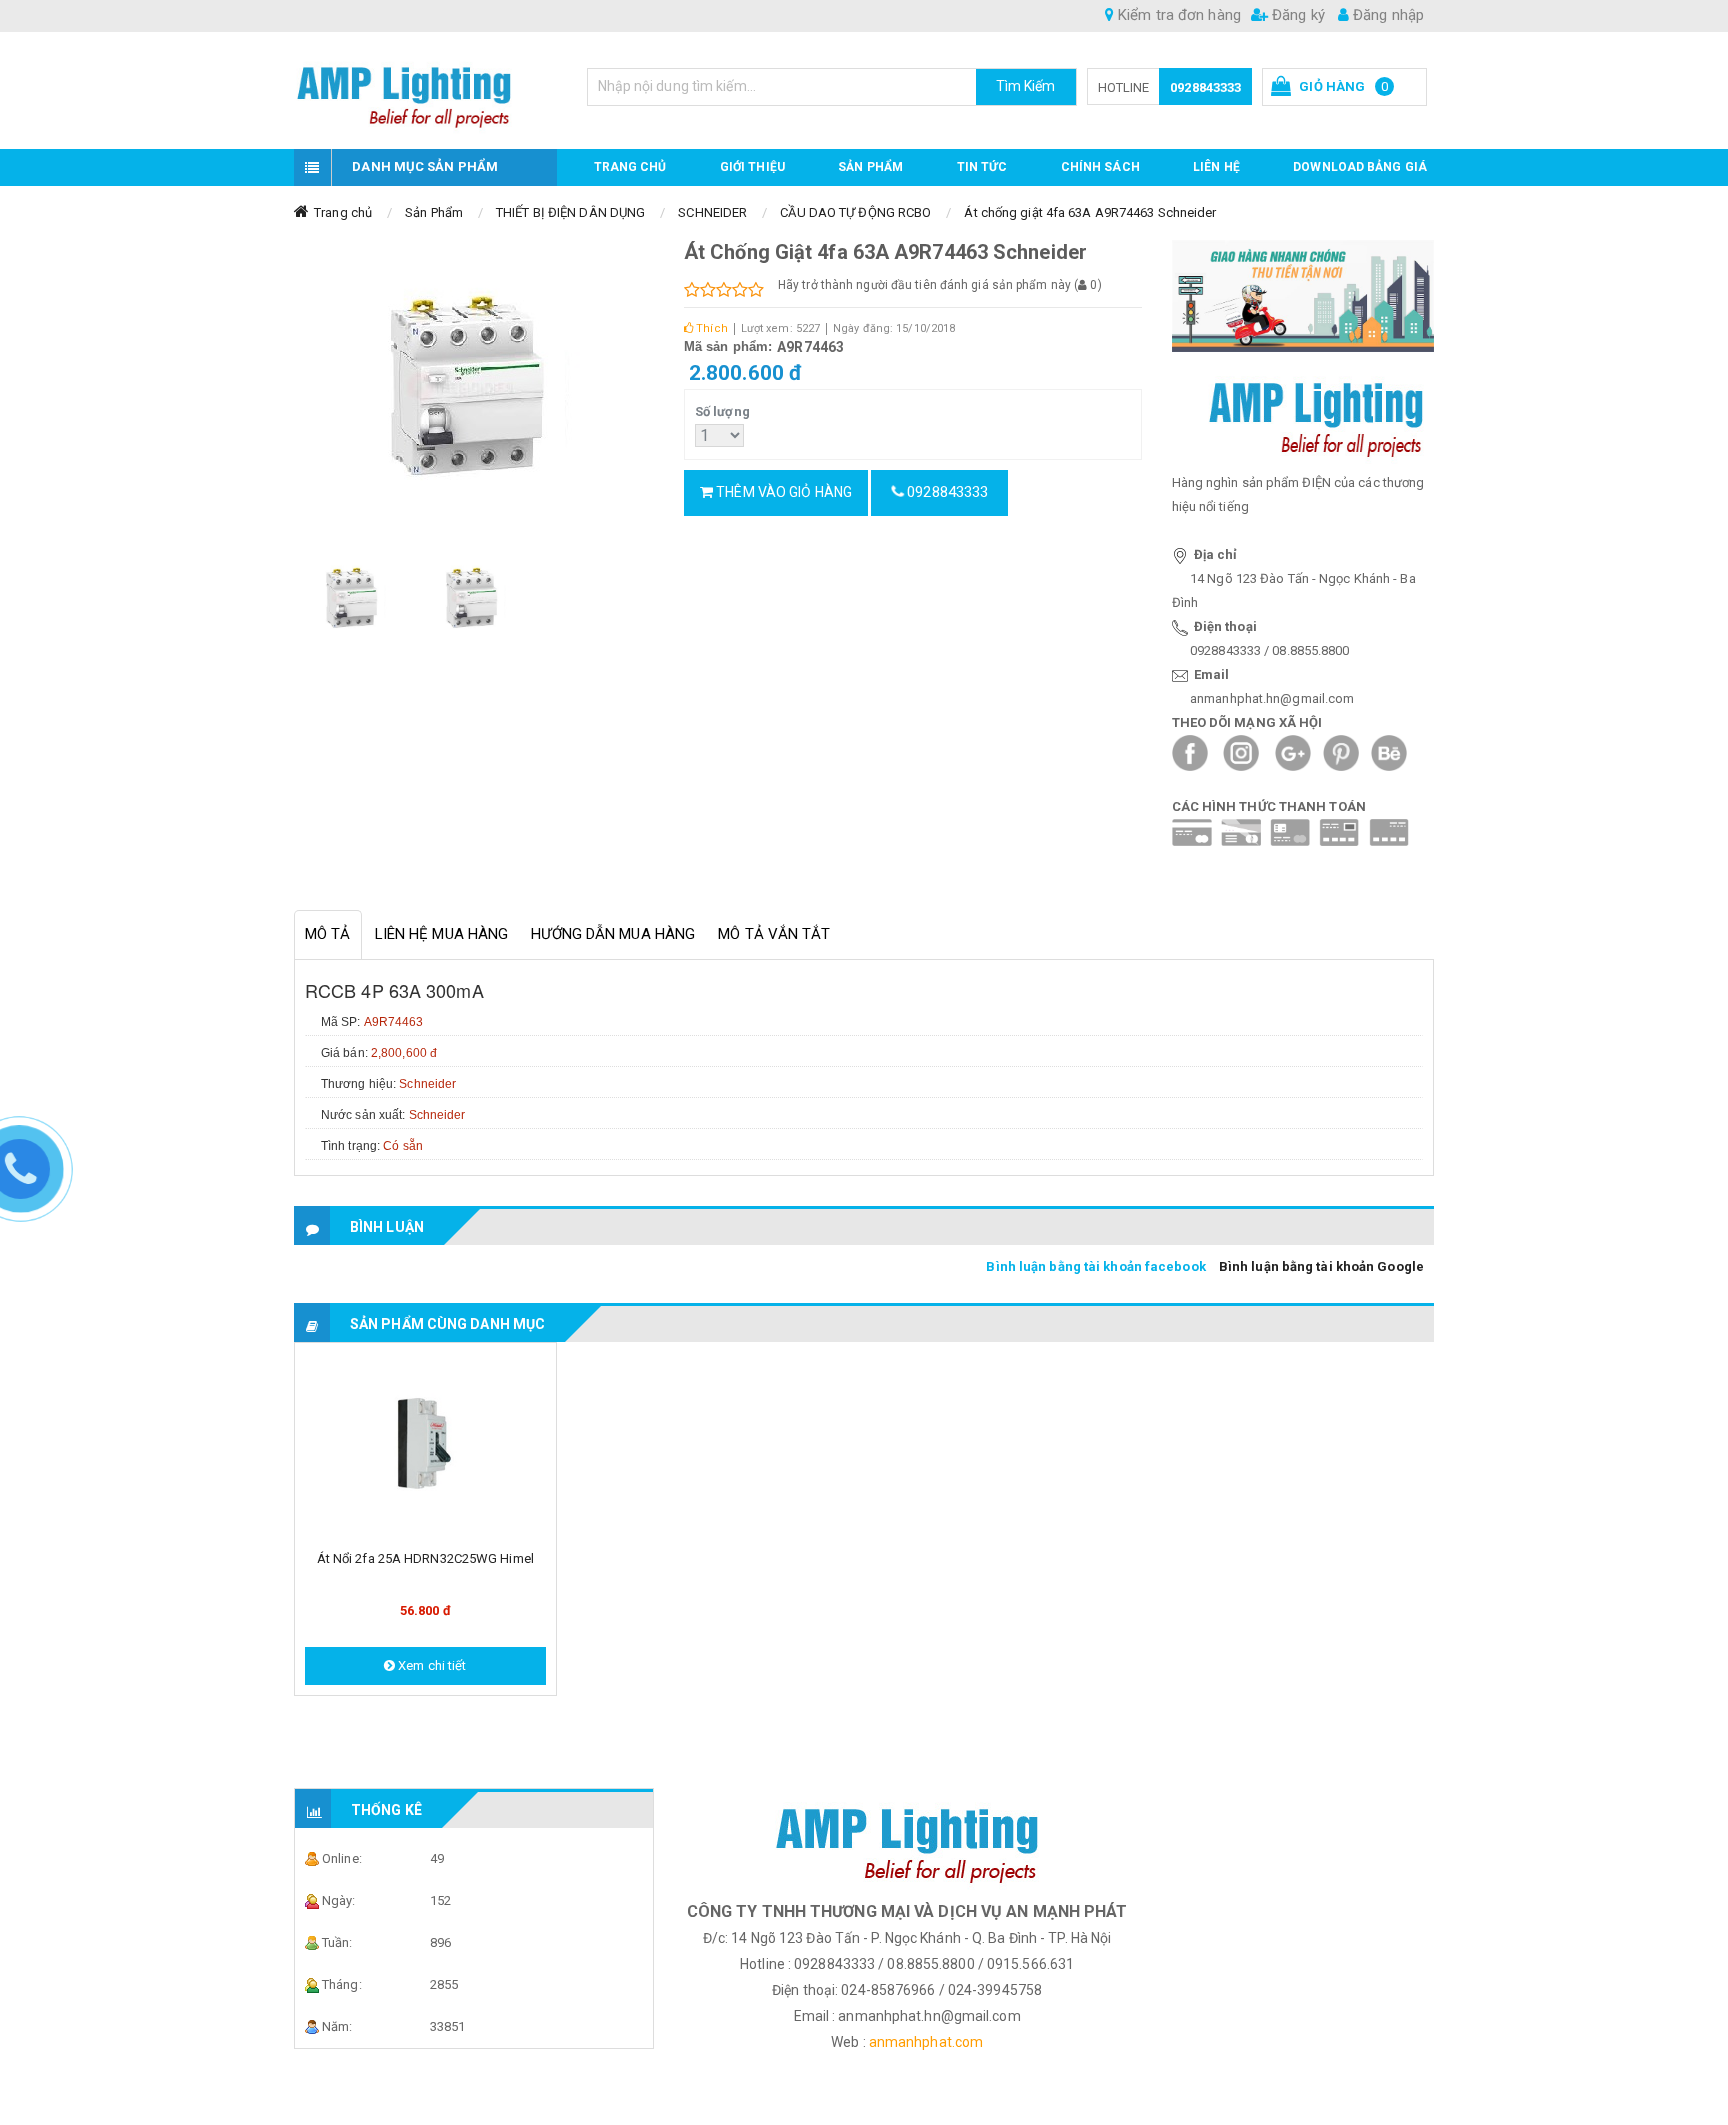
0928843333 (1205, 87)
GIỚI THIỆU (752, 167)
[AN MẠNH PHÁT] (425, 90)
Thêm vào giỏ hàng (782, 492)
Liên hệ (1216, 167)
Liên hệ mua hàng (442, 934)
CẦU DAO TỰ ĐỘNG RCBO (855, 212)
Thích (710, 328)
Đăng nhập (1386, 15)
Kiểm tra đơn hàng (1177, 15)
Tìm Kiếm (1026, 86)
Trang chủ (630, 167)
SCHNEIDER (712, 212)
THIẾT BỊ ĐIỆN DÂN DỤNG (570, 212)
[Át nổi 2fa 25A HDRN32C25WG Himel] (425, 1445)
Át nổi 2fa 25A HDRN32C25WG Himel (425, 1558)
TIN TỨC (982, 167)
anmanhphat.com (926, 2042)
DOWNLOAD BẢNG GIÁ (1360, 167)
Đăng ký (1296, 15)
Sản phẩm (870, 167)
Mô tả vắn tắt (774, 934)
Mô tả (328, 934)
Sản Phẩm (434, 212)
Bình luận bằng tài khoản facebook (1095, 1266)
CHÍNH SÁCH (1100, 167)
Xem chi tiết (430, 1665)
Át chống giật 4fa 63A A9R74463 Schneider (1090, 212)
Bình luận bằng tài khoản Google (1321, 1266)
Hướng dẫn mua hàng (613, 934)
